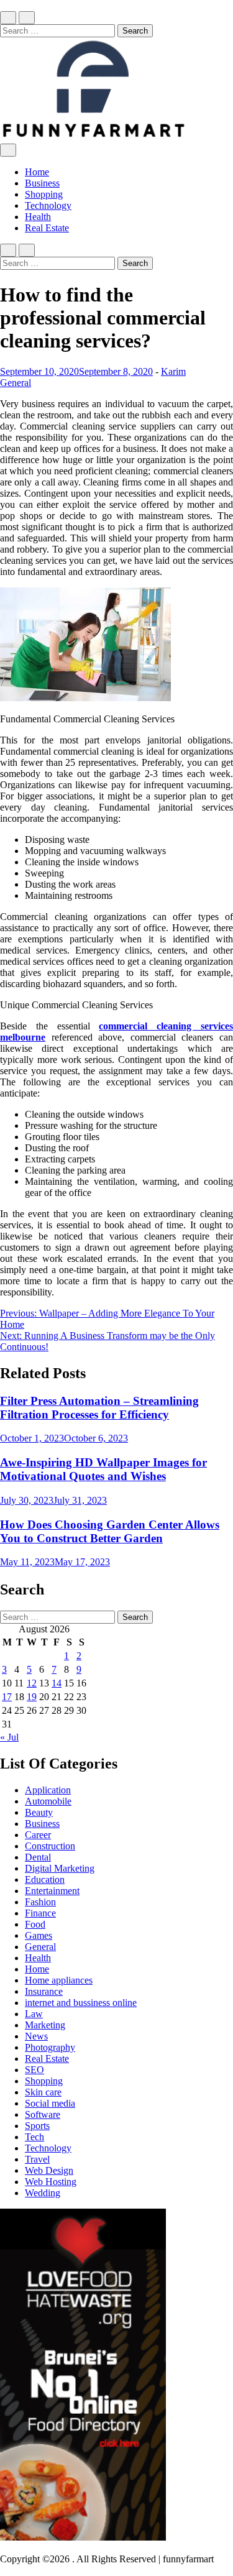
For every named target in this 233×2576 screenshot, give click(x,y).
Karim (173, 371)
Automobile (48, 1801)
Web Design (49, 2170)
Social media (50, 2103)
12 (32, 1683)
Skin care (43, 2092)
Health (38, 217)
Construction (50, 1846)
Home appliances (59, 1980)
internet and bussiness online (81, 2003)
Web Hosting (51, 2182)
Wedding (43, 2193)
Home (37, 172)
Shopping (44, 194)
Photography (50, 2047)
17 (7, 1697)
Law (34, 2014)
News (36, 2036)
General (16, 383)
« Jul (9, 1737)
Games (39, 1935)
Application (48, 1790)
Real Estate (47, 228)
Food (35, 1924)
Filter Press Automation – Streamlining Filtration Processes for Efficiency (99, 1408)
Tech (34, 2137)
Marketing (45, 2025)
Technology (48, 205)
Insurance (44, 1991)
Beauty (39, 1812)
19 (32, 1697)
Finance (40, 1913)
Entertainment (52, 1891)
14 (57, 1683)
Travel (37, 2159)
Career (38, 1835)
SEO (34, 2070)
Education (45, 1879)
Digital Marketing (60, 1868)
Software (43, 2114)
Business (42, 183)
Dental (38, 1857)
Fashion (40, 1902)
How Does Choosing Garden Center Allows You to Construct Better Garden (110, 1531)
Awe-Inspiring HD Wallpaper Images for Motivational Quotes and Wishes (103, 1469)
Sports (37, 2126)
